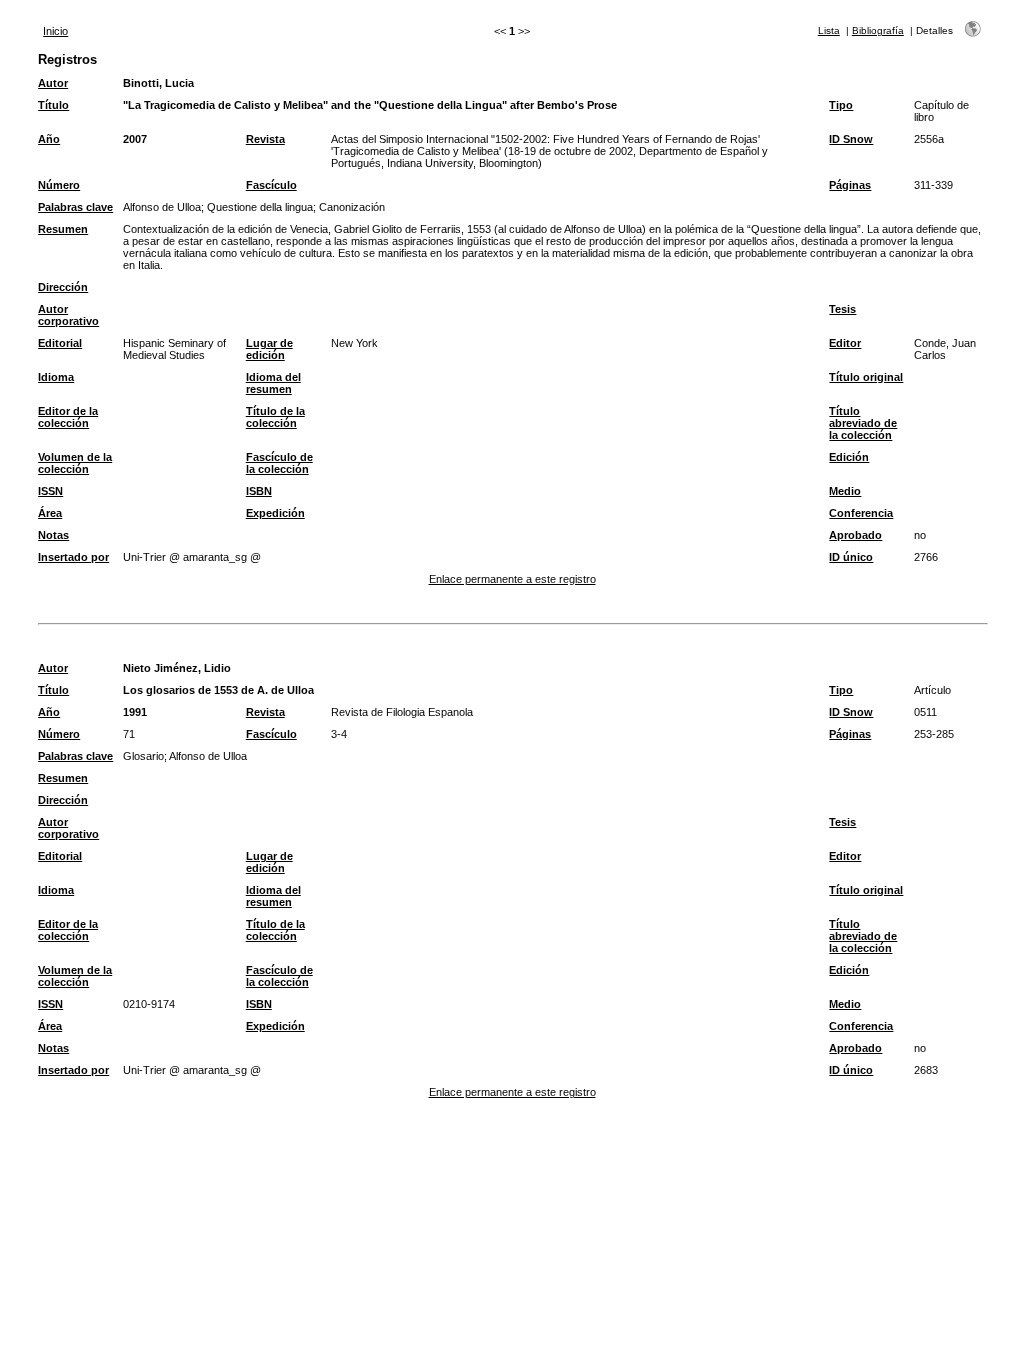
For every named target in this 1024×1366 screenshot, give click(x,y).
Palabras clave (75, 207)
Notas (53, 535)
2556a (929, 139)
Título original (866, 377)
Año (49, 139)
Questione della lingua (260, 207)
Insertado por (73, 557)
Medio (845, 491)
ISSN (50, 491)
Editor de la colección (68, 417)
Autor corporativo (68, 315)
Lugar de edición (269, 349)
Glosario (143, 756)
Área (50, 513)
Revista (265, 139)
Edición (849, 457)
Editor (845, 343)
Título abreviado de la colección (863, 423)
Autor (53, 83)
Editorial (60, 343)
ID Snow (851, 139)
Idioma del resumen (273, 383)
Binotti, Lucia (158, 83)
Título (53, 105)
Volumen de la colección (75, 463)
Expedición (275, 513)
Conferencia (861, 513)
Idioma (56, 377)
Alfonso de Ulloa (162, 207)
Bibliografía (878, 30)
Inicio (55, 31)
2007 (135, 139)
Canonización (352, 207)
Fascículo (271, 185)
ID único (851, 557)
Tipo (841, 105)
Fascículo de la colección (279, 463)
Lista (829, 30)
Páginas (850, 185)
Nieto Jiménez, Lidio (177, 668)
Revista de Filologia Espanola (402, 712)
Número (59, 185)
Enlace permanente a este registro (512, 579)
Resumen (63, 229)
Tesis (842, 309)
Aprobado (855, 535)
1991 (135, 712)
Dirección (63, 287)
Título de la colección (275, 417)
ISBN (259, 491)
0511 (925, 712)
